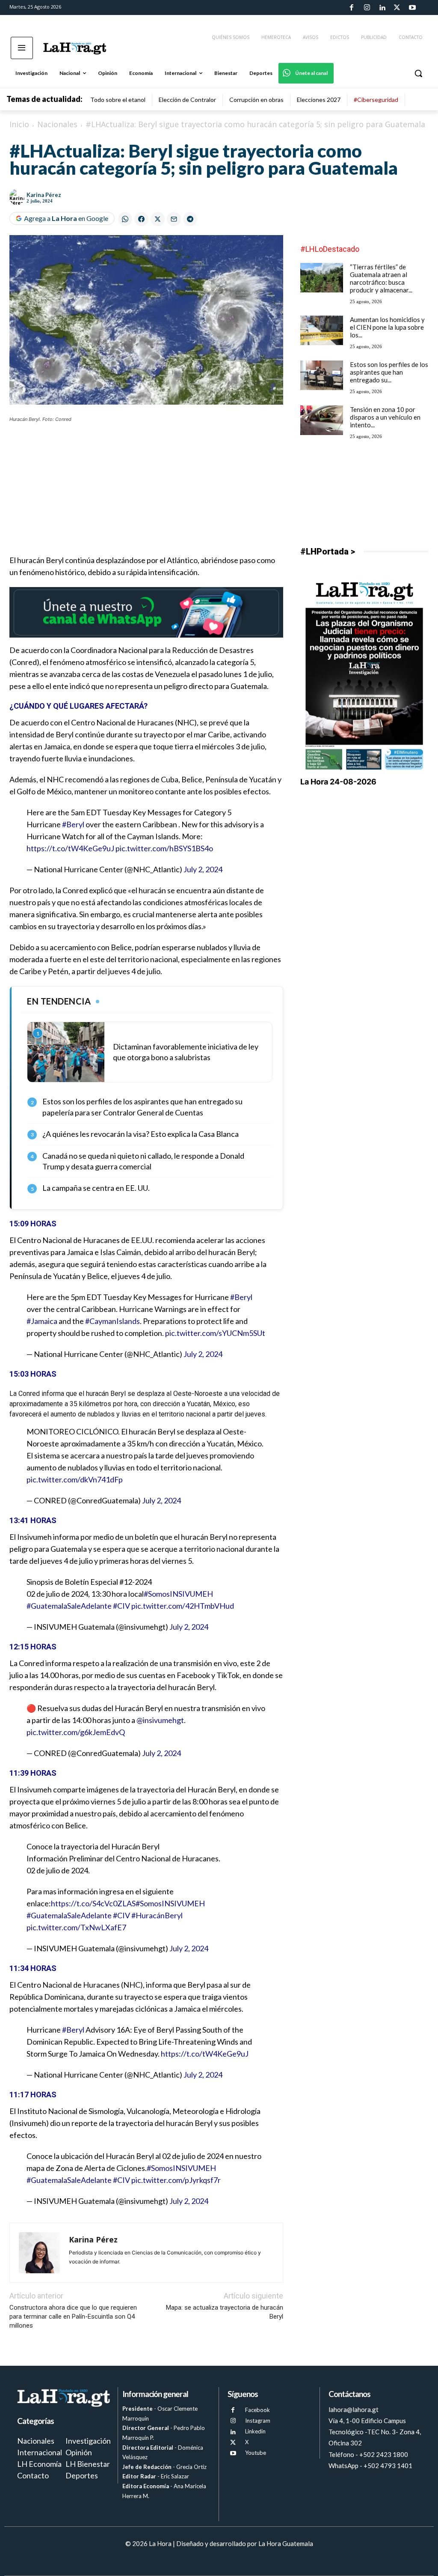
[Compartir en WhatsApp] (125, 219)
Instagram (258, 2421)
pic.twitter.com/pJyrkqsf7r (176, 2180)
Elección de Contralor (187, 100)
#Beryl (73, 824)
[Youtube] (412, 8)
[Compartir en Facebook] (141, 219)
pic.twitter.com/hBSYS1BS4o (164, 848)
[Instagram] (367, 8)
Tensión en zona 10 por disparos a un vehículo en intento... (385, 417)
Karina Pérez (44, 195)
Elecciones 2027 (319, 100)
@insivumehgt (160, 1720)
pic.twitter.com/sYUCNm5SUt (215, 1333)
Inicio (19, 124)
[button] (418, 73)
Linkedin (255, 2431)
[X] (233, 2443)
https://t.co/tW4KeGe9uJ (70, 848)
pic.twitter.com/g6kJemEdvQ (76, 1732)
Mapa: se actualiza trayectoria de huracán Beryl (225, 2312)
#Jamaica (42, 1321)
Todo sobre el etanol (118, 100)
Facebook (257, 2410)
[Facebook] (352, 8)
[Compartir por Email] (174, 219)
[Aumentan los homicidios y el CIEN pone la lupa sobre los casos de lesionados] (322, 330)
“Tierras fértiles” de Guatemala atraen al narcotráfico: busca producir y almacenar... (381, 278)
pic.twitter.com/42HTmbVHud (183, 1606)
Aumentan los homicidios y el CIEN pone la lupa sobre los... (387, 327)
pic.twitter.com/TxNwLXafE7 (76, 1927)
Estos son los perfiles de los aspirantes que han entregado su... (389, 372)
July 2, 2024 (203, 869)
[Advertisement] (146, 494)
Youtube (256, 2453)
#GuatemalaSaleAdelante (69, 1606)
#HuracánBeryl (157, 1915)
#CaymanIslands (112, 1321)
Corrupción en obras (256, 100)
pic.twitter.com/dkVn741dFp (75, 1479)
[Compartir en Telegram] (190, 219)
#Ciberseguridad (376, 100)
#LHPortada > (328, 552)
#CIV (121, 1606)
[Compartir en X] (158, 219)
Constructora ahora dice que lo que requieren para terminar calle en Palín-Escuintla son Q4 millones (73, 2317)
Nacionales (57, 124)
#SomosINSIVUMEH (178, 1594)
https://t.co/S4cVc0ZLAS (93, 1903)
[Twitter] (397, 8)
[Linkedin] (382, 8)
